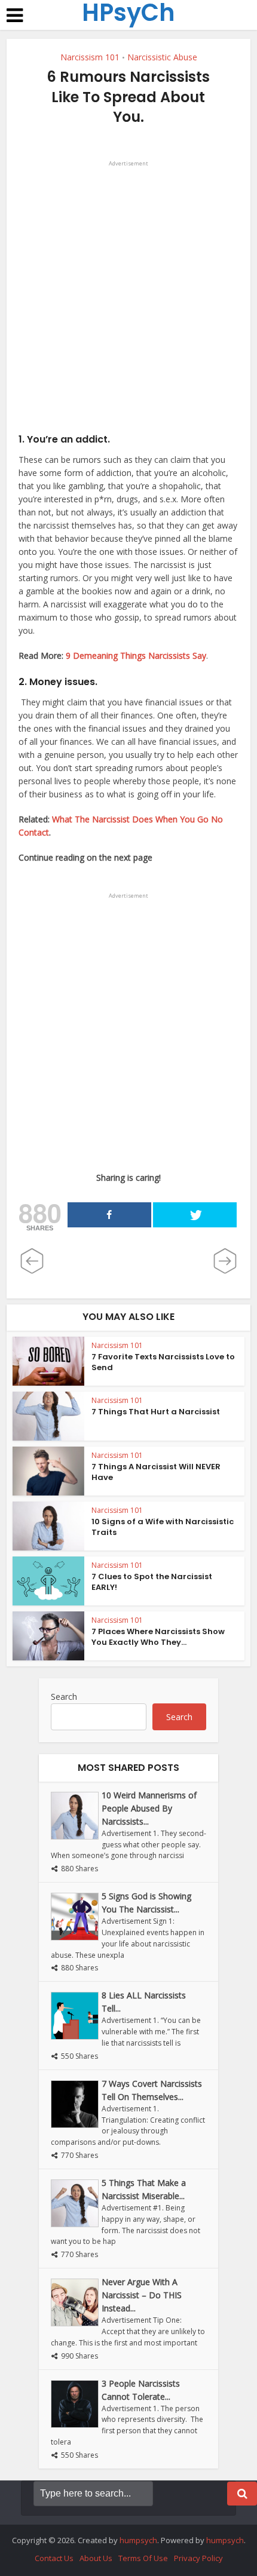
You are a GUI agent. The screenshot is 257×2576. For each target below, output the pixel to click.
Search (64, 1697)
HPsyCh (128, 13)
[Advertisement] (128, 299)
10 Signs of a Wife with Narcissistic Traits (163, 1527)
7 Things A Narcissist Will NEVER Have (156, 1472)
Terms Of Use (143, 2558)
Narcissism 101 (90, 57)
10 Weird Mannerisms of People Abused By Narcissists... (149, 1808)
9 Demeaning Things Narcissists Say (136, 655)
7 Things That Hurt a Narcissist (156, 1412)
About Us (96, 2558)
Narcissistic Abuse (162, 57)
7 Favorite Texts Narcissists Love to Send (163, 1362)
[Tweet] (195, 1215)
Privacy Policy (198, 2558)
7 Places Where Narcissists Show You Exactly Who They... (158, 1637)
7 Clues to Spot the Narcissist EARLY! (152, 1582)
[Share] (109, 1215)
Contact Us (54, 2558)
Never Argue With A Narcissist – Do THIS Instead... (142, 2295)
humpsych (138, 2540)
